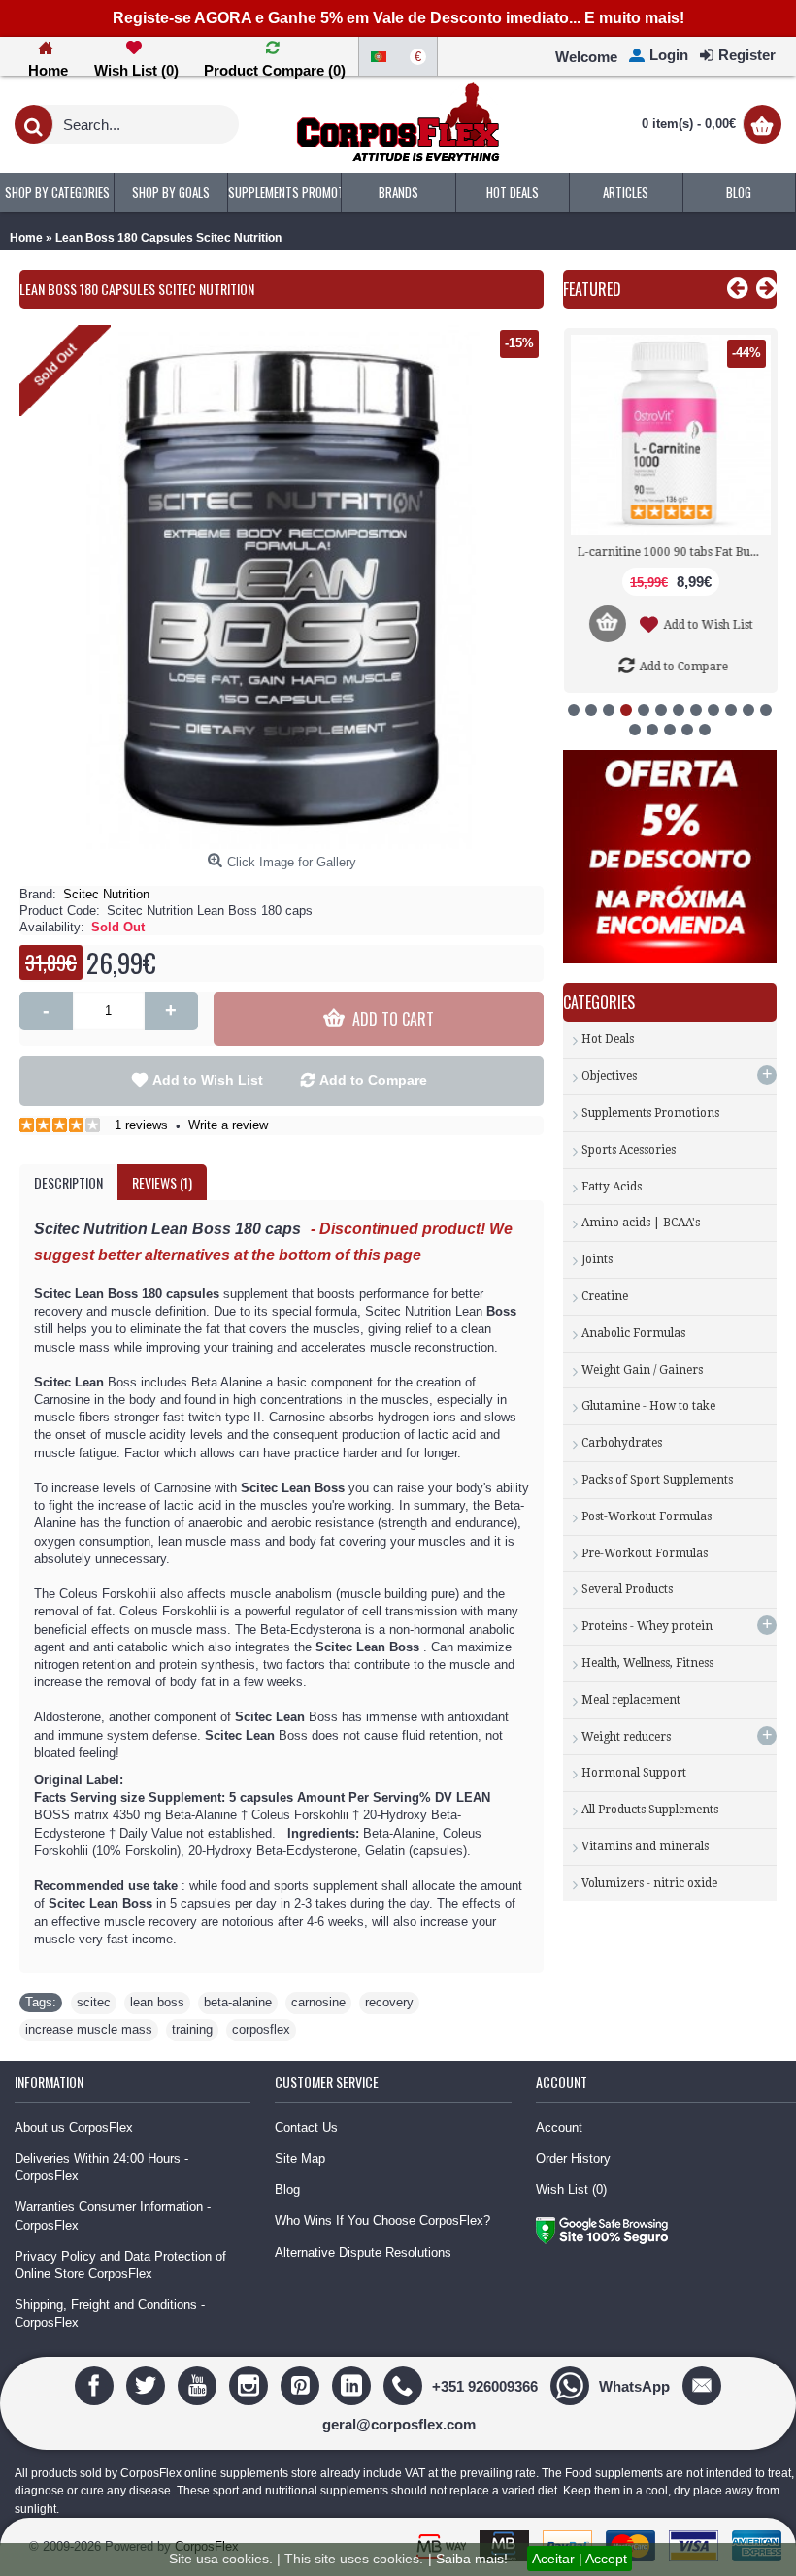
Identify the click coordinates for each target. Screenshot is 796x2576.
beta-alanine (238, 2002)
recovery (389, 2002)
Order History (573, 2158)
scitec (94, 2002)
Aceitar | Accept (580, 2559)
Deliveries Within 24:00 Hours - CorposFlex (101, 2167)
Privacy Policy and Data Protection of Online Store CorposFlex (120, 2265)
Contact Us (306, 2127)
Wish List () (571, 2189)
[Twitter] (148, 2385)
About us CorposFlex (74, 2127)
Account (559, 2127)
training (192, 2029)
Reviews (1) (162, 1182)
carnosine (318, 2002)
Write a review (228, 1125)
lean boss (157, 2002)
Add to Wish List (208, 1080)
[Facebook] (97, 2385)
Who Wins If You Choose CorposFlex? (382, 2220)
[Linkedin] (354, 2385)
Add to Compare (373, 1080)
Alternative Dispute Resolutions (363, 2252)
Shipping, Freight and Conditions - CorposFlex (110, 2314)
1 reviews (141, 1125)
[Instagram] (251, 2385)
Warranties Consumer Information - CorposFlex (113, 2216)
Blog (287, 2189)
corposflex (261, 2029)
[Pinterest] (302, 2385)
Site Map (300, 2158)
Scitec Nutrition (106, 894)
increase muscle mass (89, 2029)
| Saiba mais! (468, 2559)
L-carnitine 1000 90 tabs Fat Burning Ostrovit (673, 552)
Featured (592, 289)
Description (68, 1182)
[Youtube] (199, 2385)
